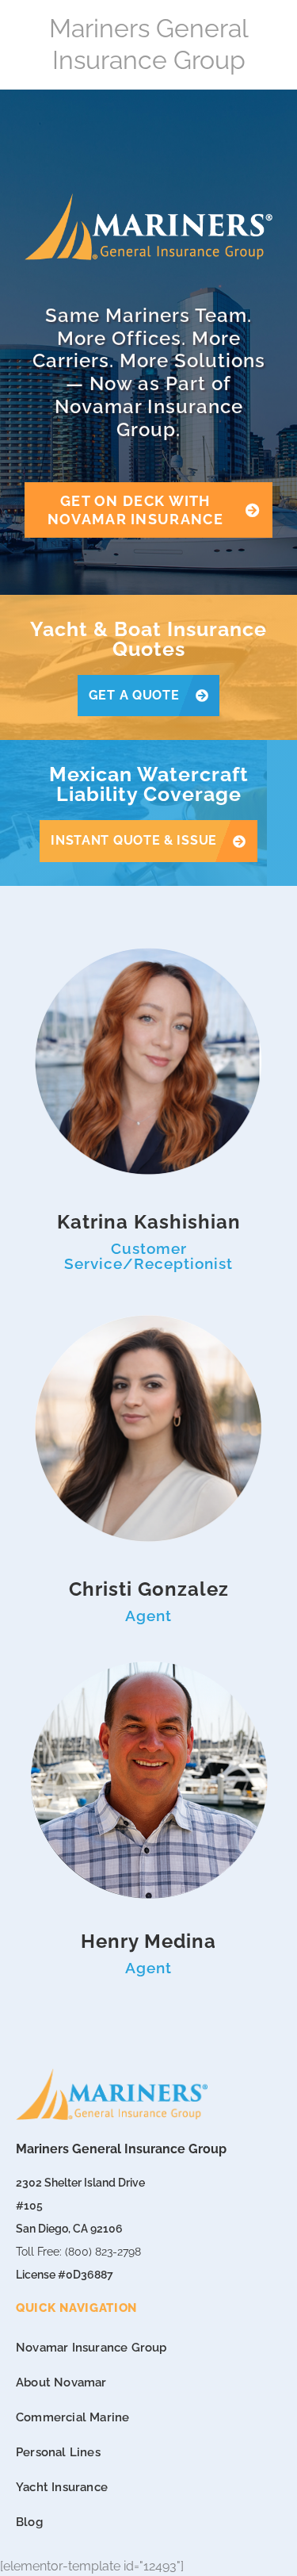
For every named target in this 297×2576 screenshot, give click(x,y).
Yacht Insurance (62, 2487)
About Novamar (61, 2382)
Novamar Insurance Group (91, 2348)
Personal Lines (58, 2452)
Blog (29, 2522)
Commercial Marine (72, 2417)
